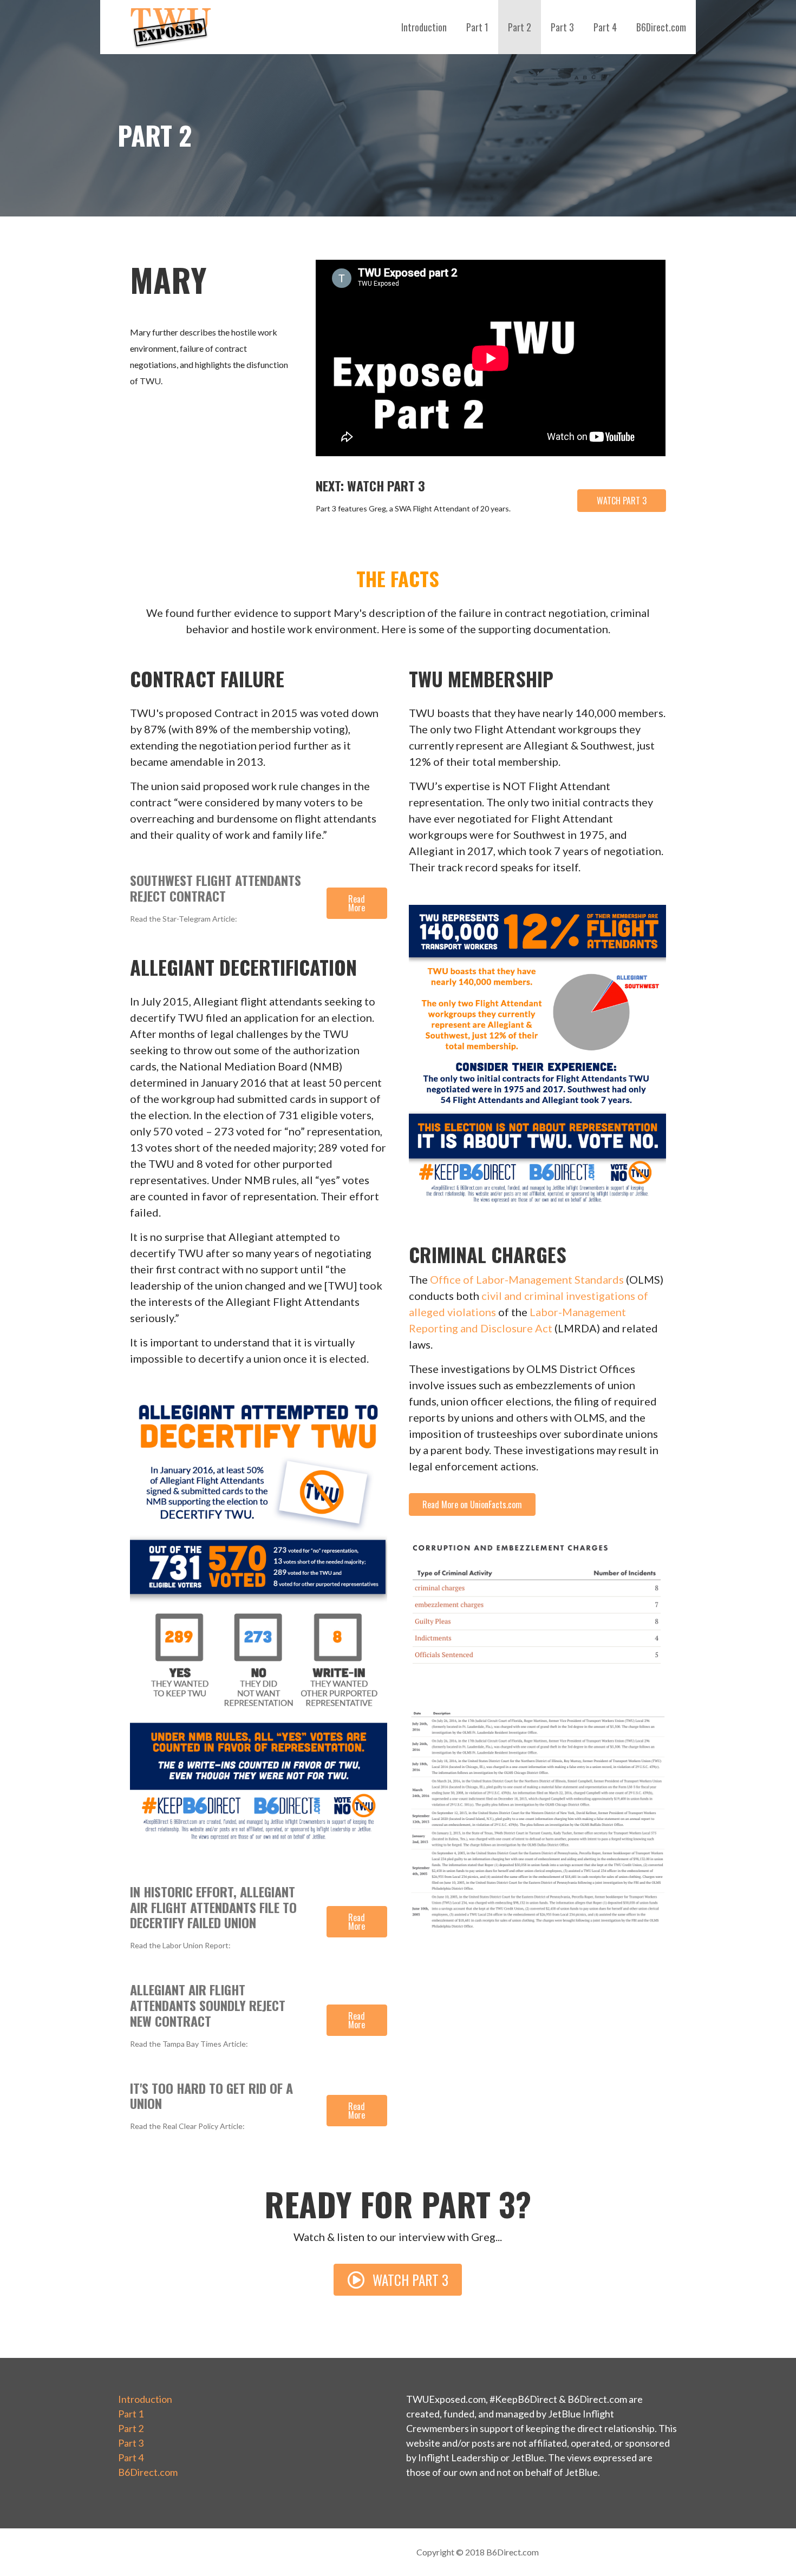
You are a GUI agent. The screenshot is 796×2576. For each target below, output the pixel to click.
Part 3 (562, 27)
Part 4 (605, 27)
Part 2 (520, 27)
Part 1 (477, 27)
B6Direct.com (661, 27)
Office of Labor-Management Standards (527, 1279)
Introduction (424, 27)
